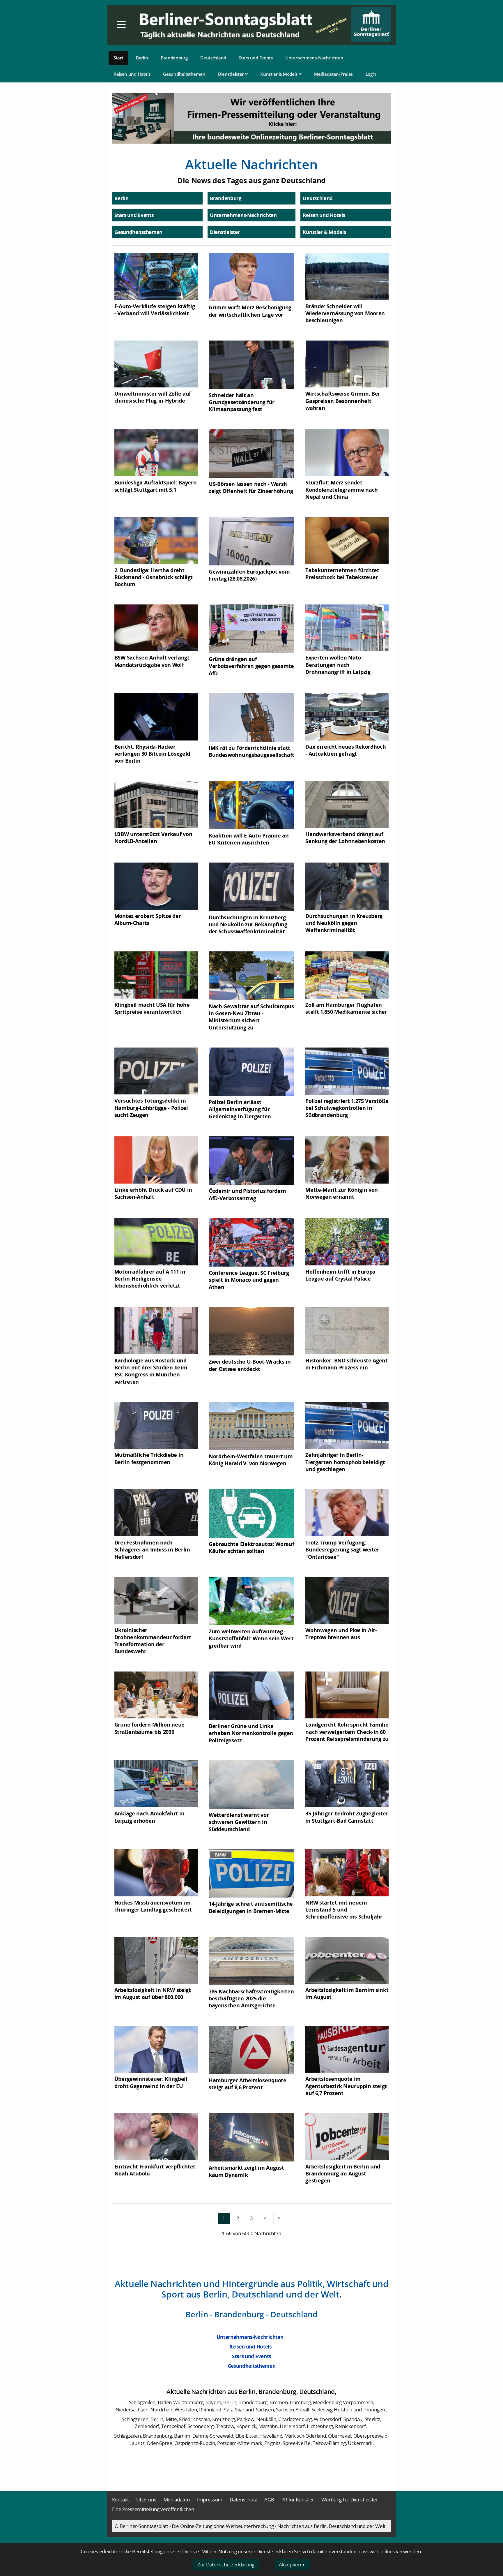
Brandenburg (174, 58)
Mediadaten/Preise (333, 74)
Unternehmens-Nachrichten (314, 58)
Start (118, 58)
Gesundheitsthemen (184, 74)
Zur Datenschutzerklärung (226, 2564)
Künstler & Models (279, 74)
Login (371, 74)
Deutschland (213, 58)
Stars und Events (256, 58)
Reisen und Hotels (132, 74)
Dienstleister (231, 74)
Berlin (142, 58)
